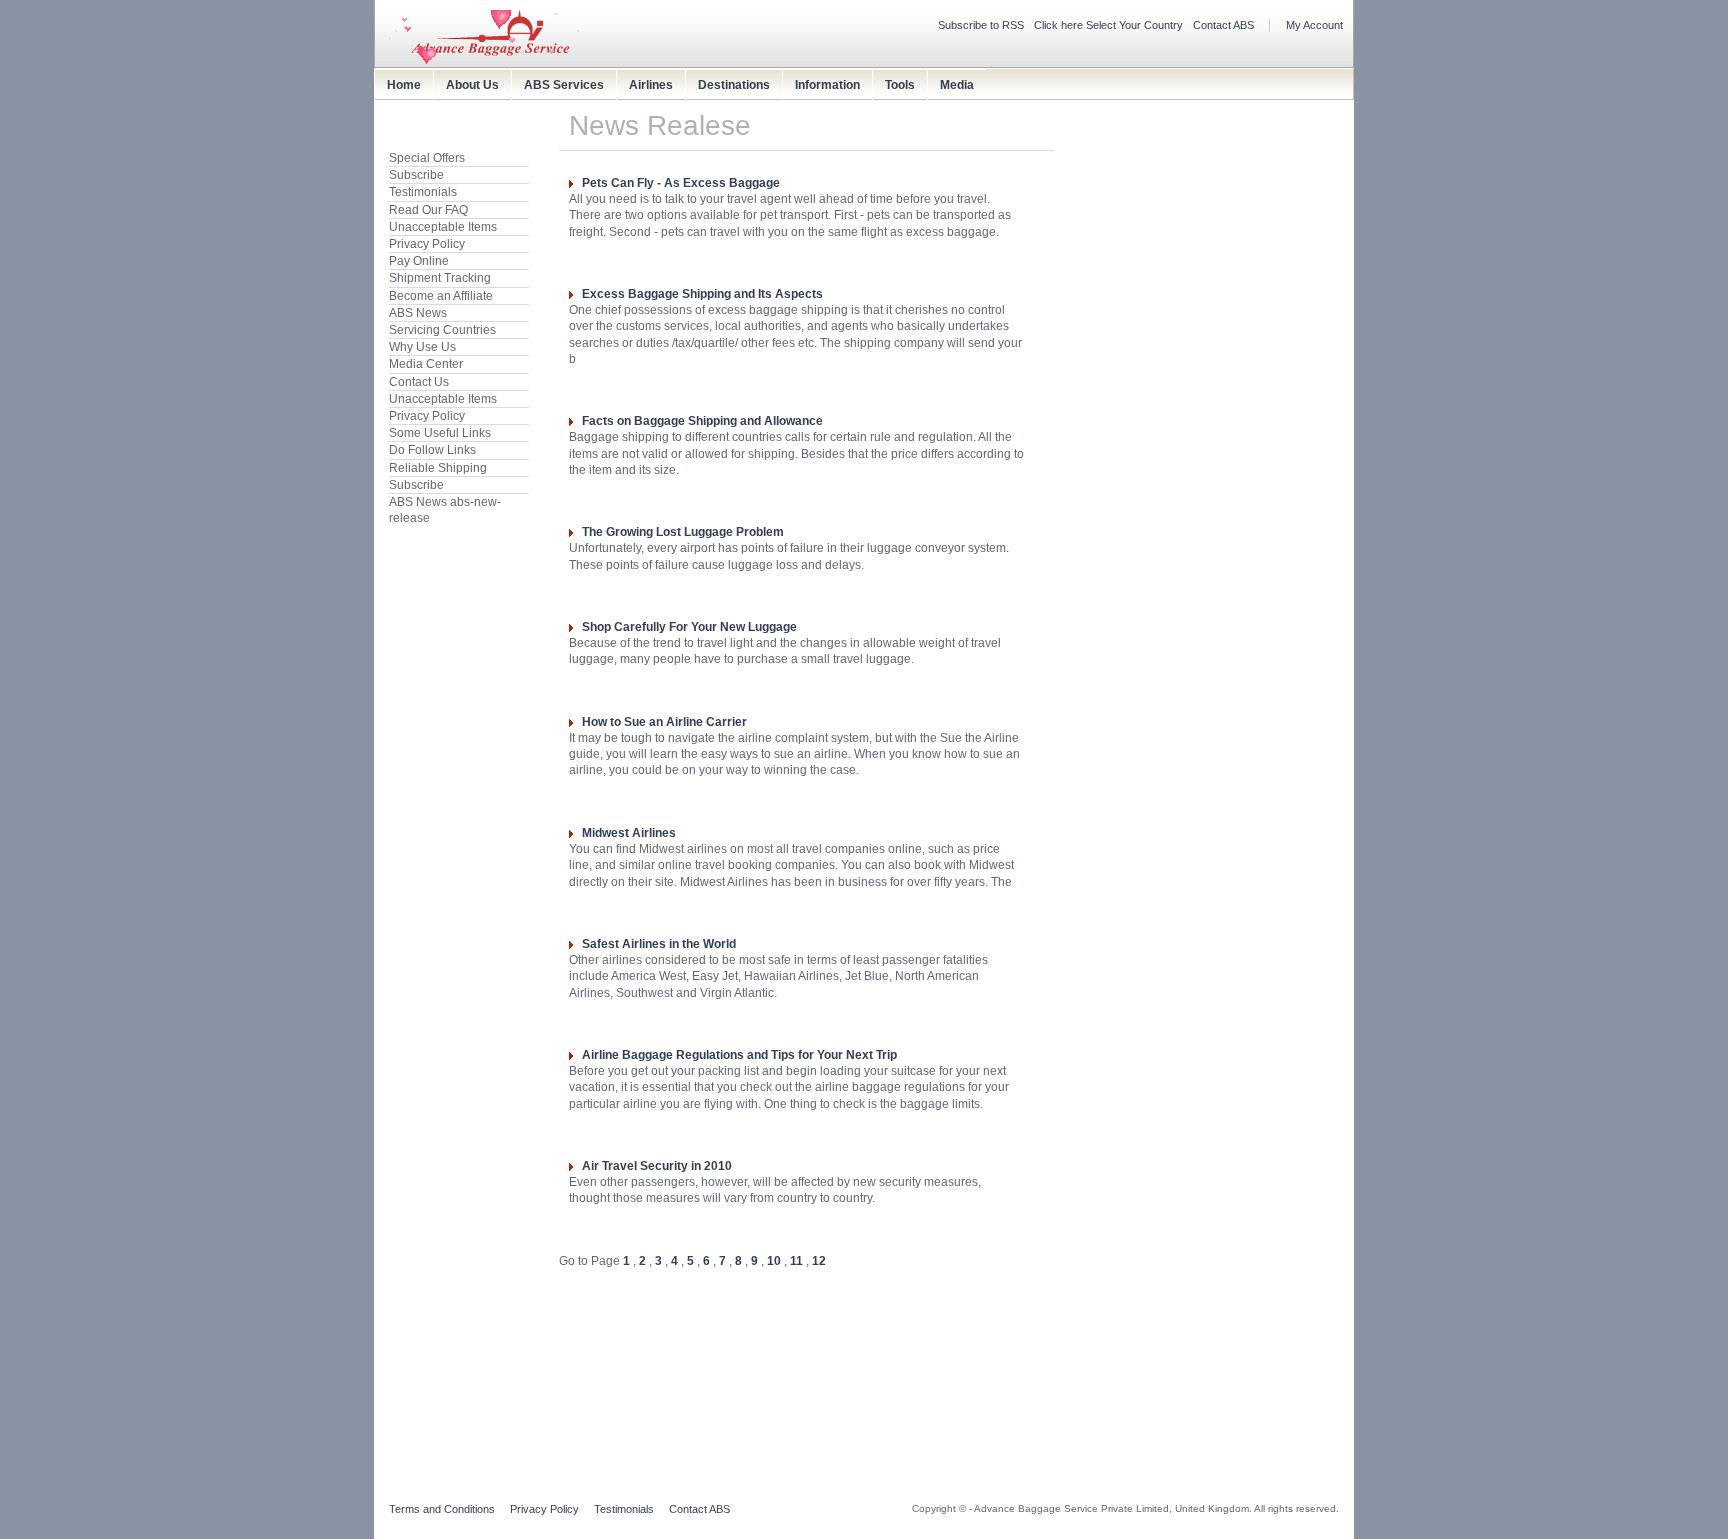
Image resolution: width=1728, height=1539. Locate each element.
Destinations (734, 85)
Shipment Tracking (440, 278)
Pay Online (419, 261)
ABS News (418, 313)
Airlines (651, 85)
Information (827, 85)
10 (774, 1261)
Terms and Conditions (442, 1509)
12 (819, 1261)
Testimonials (423, 192)
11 (796, 1261)
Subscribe (416, 175)
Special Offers (427, 158)
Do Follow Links (432, 450)
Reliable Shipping (438, 468)
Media (957, 85)
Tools (900, 85)
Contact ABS (1223, 25)
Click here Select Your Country (1108, 25)
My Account (1314, 25)
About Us (472, 85)
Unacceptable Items (443, 227)
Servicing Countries (442, 330)
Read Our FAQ (428, 210)
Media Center (426, 364)
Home (404, 85)
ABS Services (564, 85)
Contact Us (419, 382)
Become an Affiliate (441, 296)
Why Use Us (422, 347)
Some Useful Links (440, 433)
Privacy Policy (427, 244)
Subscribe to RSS (981, 25)
